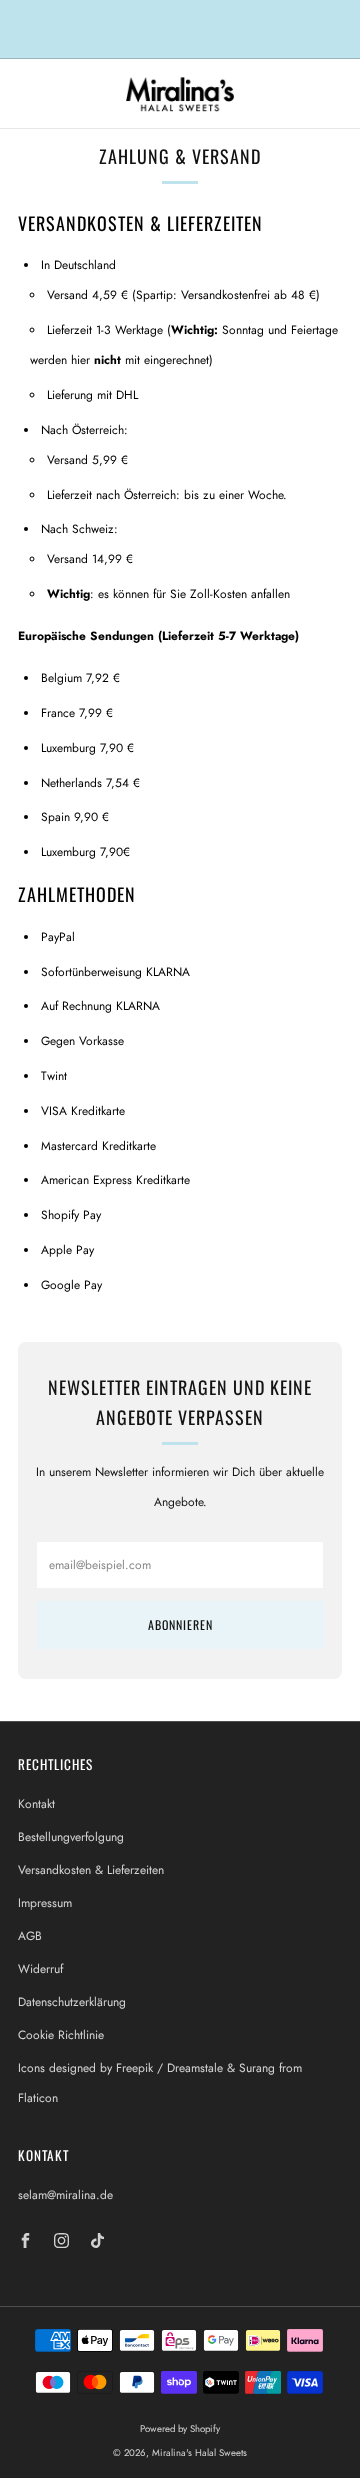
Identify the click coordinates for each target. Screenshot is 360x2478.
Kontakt (36, 1804)
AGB (30, 1936)
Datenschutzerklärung (72, 2002)
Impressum (45, 1903)
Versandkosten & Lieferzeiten (91, 1870)
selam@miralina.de (65, 2195)
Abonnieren (180, 1624)
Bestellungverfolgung (71, 1837)
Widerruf (40, 1969)
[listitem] (180, 29)
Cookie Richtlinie (61, 2035)
